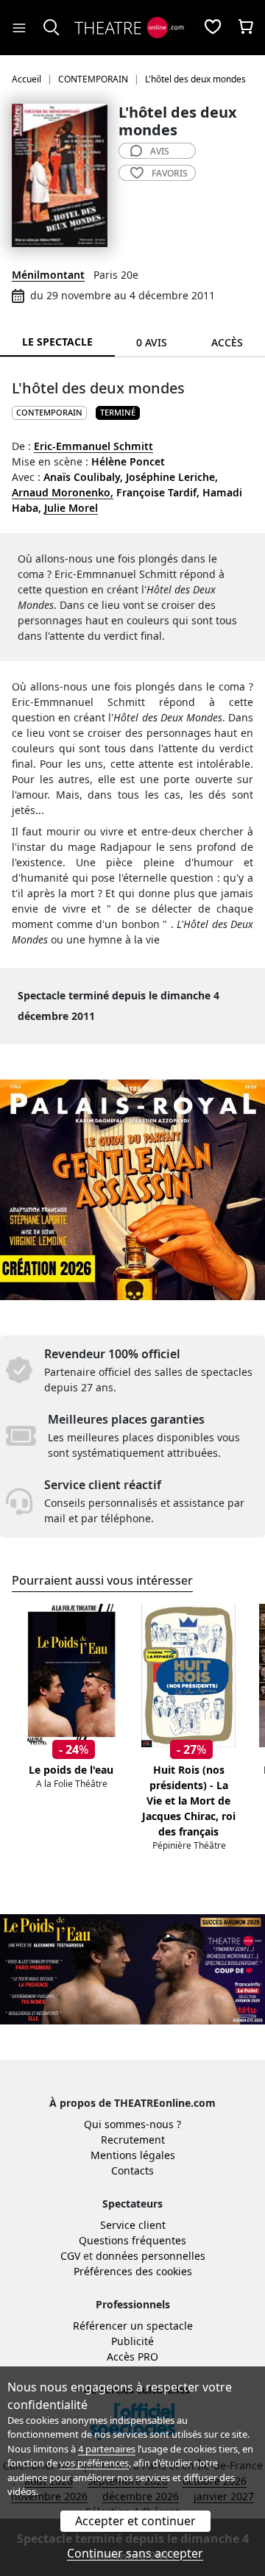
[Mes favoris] (213, 28)
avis (160, 151)
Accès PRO (132, 2356)
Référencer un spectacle (133, 2326)
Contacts (132, 2170)
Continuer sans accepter (135, 2553)
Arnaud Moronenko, (63, 492)
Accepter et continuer (135, 2521)
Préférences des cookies (133, 2271)
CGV (70, 2256)
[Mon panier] (246, 28)
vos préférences (94, 2463)
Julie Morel (71, 508)
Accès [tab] (227, 342)
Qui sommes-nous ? (132, 2124)
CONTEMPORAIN (49, 412)
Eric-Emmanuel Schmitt (93, 446)
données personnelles (151, 2256)
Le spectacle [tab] (57, 342)
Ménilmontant (48, 275)
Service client (133, 2225)
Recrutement (133, 2140)
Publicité (132, 2341)
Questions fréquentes (132, 2240)
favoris (170, 173)
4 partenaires (107, 2449)
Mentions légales (133, 2155)
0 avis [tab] (152, 342)
